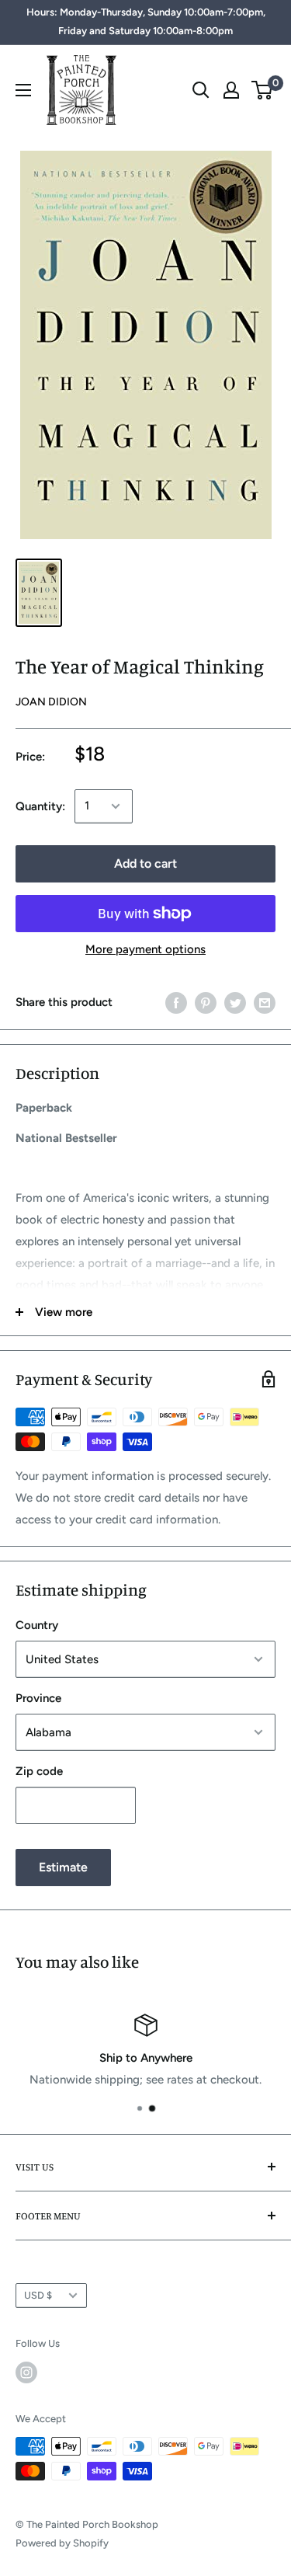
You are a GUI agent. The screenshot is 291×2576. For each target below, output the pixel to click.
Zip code (39, 1771)
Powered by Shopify (62, 2543)
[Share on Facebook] (176, 1003)
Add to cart (145, 863)
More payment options (145, 949)
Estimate (63, 1867)
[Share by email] (265, 1003)
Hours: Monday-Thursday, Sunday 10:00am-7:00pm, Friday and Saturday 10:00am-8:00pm (146, 21)
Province (38, 1698)
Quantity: (40, 806)
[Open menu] (23, 90)
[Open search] (201, 90)
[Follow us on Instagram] (26, 2372)
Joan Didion (51, 702)
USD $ (38, 2295)
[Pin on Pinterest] (206, 1003)
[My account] (231, 90)
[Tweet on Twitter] (235, 1003)
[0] (263, 90)
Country (37, 1625)
